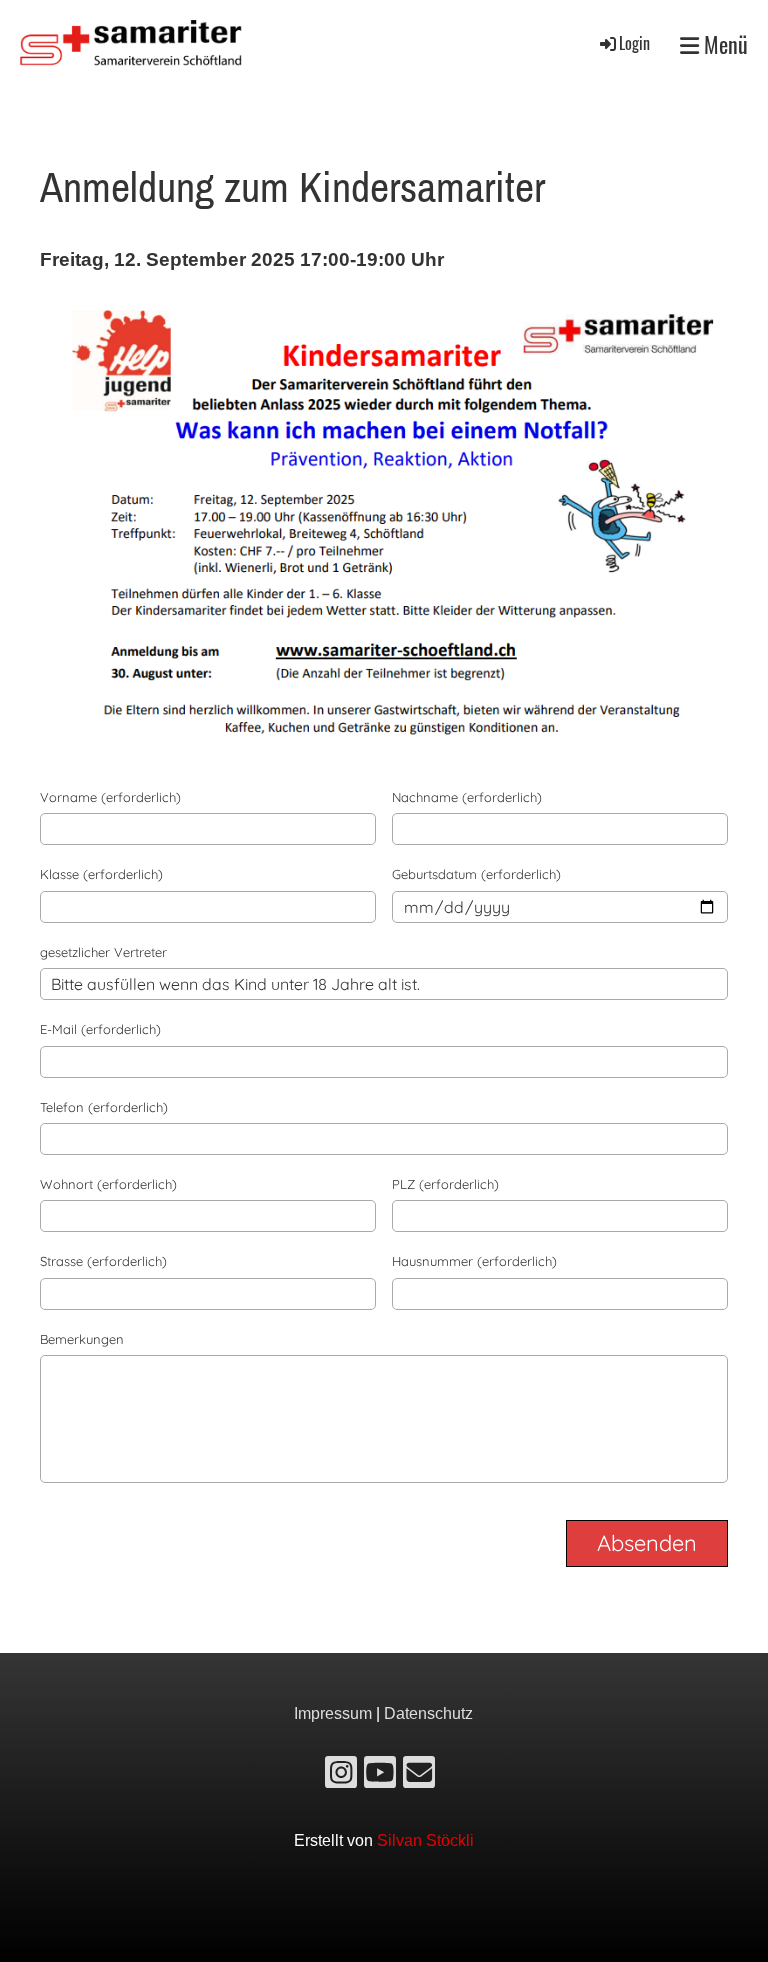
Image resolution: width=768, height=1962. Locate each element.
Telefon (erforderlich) (104, 1107)
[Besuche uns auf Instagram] (341, 1777)
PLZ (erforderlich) (445, 1184)
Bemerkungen (82, 1339)
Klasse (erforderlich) (101, 874)
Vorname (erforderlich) (110, 797)
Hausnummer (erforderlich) (474, 1261)
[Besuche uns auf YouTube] (380, 1777)
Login (634, 43)
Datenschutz (428, 1713)
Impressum (333, 1713)
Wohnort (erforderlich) (108, 1184)
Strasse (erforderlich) (103, 1261)
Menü (723, 44)
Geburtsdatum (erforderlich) (476, 874)
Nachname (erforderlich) (467, 797)
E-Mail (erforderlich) (100, 1029)
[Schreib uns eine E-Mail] (419, 1777)
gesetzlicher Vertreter (103, 952)
